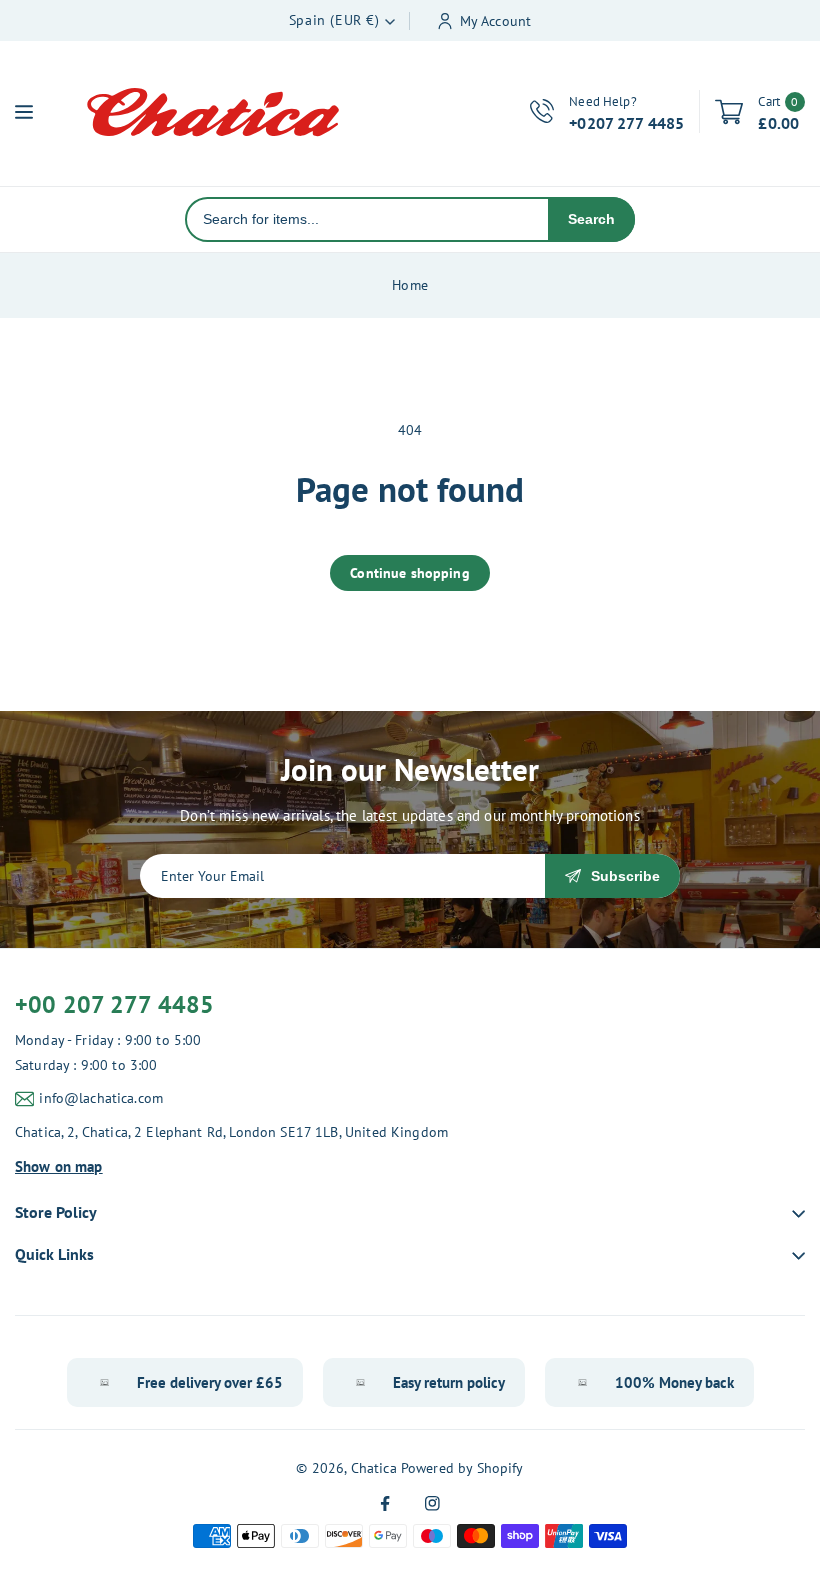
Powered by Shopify (462, 1468)
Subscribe (625, 876)
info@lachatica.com (101, 1098)
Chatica (374, 1468)
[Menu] (24, 112)
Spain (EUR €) (334, 20)
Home (410, 285)
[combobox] (367, 219)
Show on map (59, 1166)
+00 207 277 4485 (114, 1004)
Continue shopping (410, 573)
